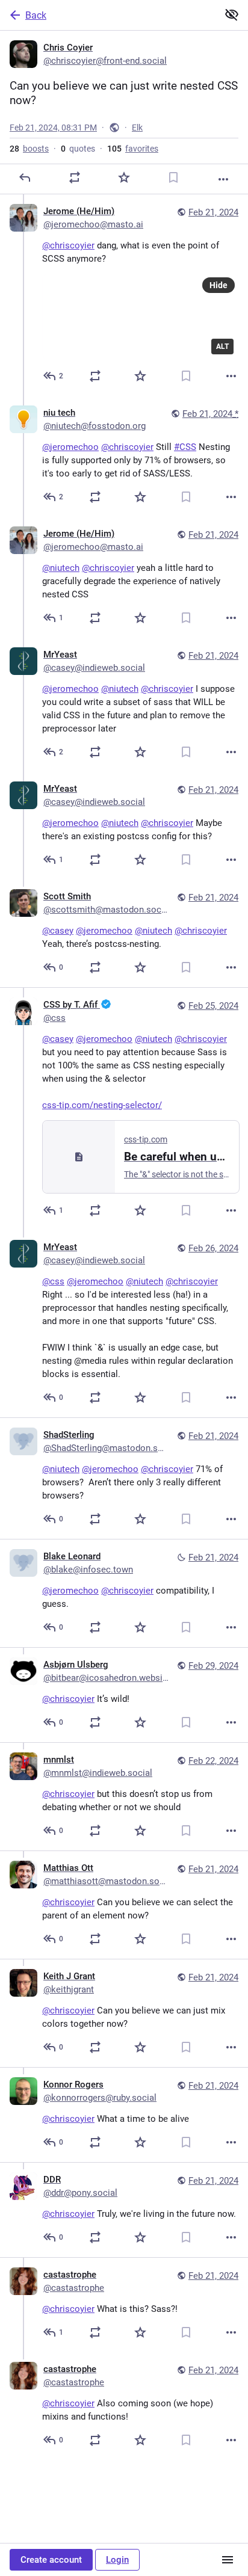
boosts (29, 149)
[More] (223, 179)
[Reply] (25, 177)
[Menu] (228, 2560)
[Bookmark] (173, 177)
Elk (137, 128)
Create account (51, 2560)
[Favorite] (124, 177)
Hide (219, 285)
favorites (133, 149)
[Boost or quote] (75, 177)
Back (36, 15)
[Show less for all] (232, 14)
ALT (222, 347)
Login (117, 2560)
